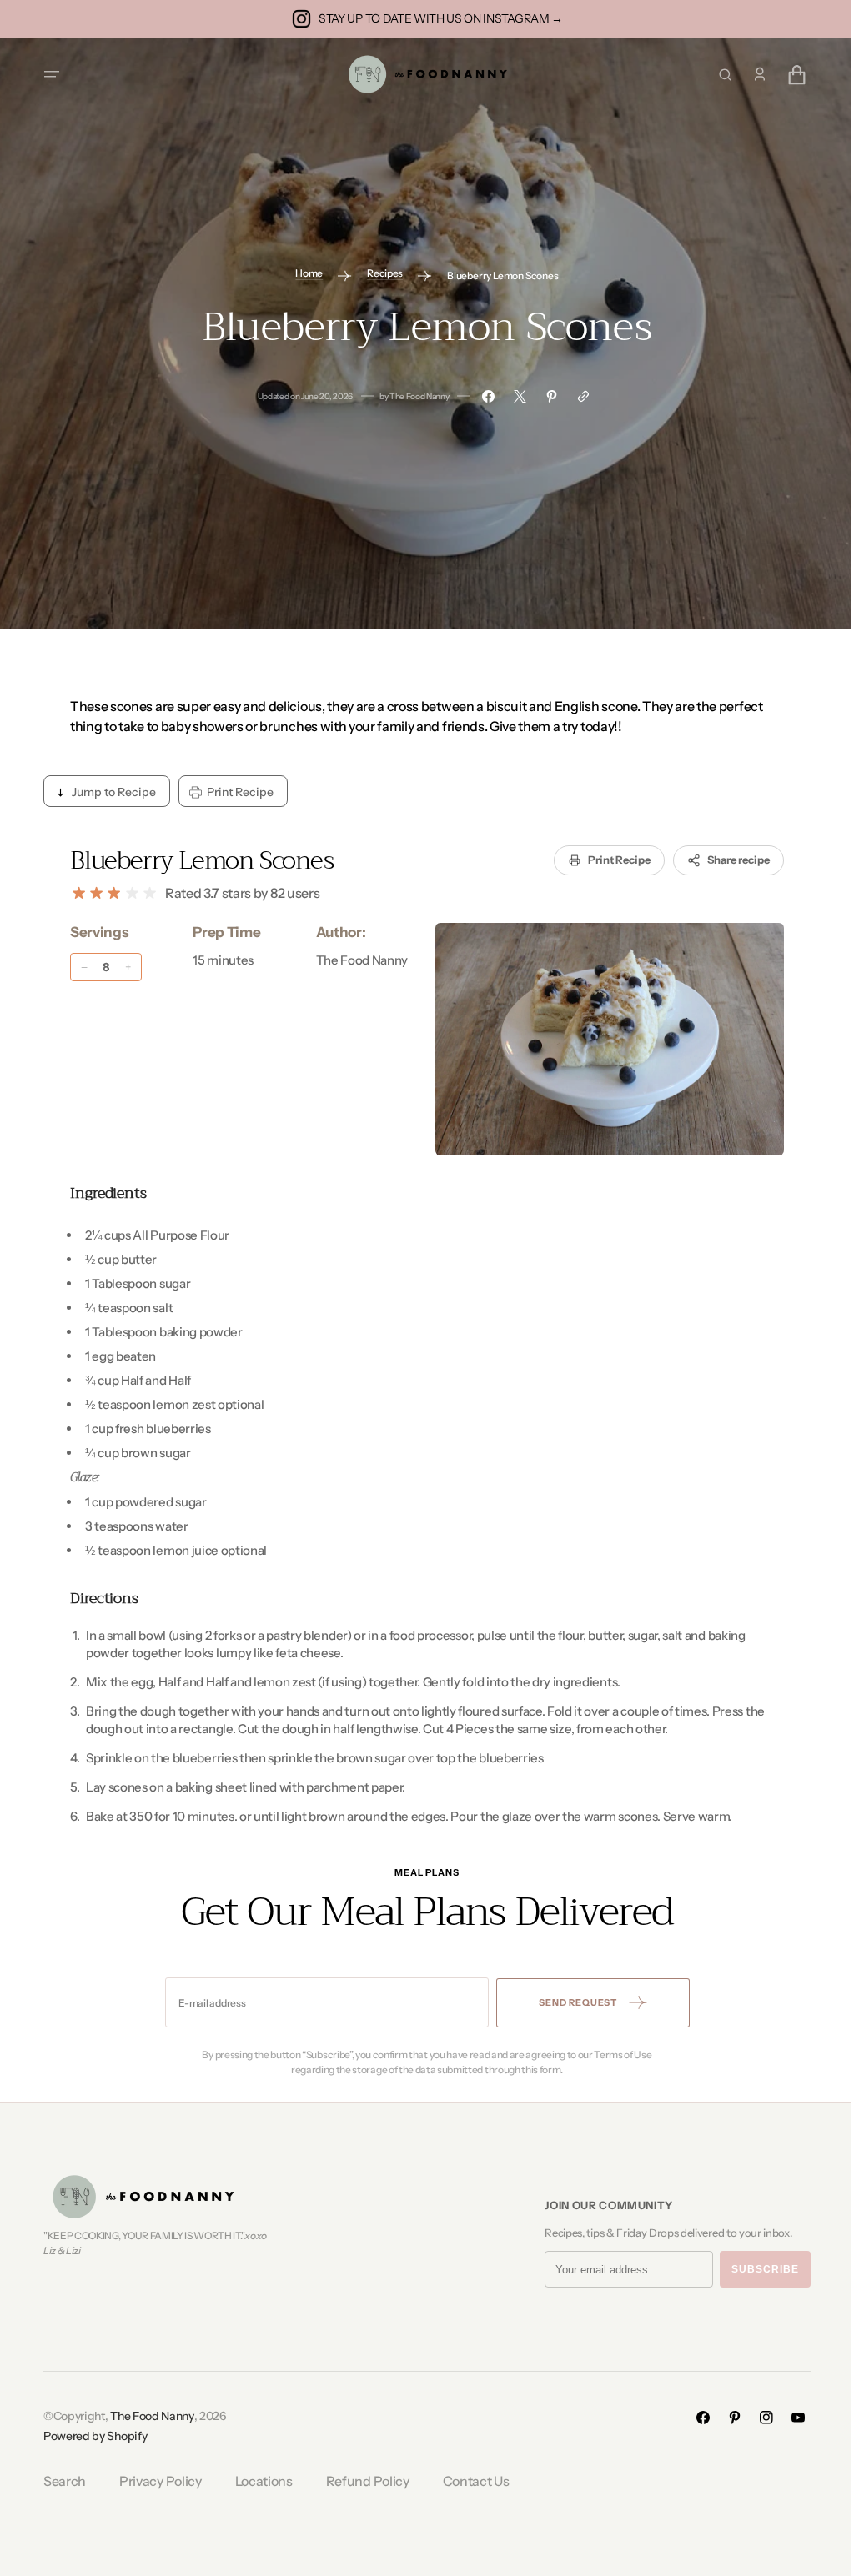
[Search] (719, 75)
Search (59, 2481)
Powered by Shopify (89, 2436)
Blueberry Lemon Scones (196, 860)
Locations (257, 2481)
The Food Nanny (146, 2416)
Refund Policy (361, 2481)
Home (303, 273)
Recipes (379, 273)
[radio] (73, 893)
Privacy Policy (155, 2481)
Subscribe (759, 2269)
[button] (46, 74)
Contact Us (470, 2481)
